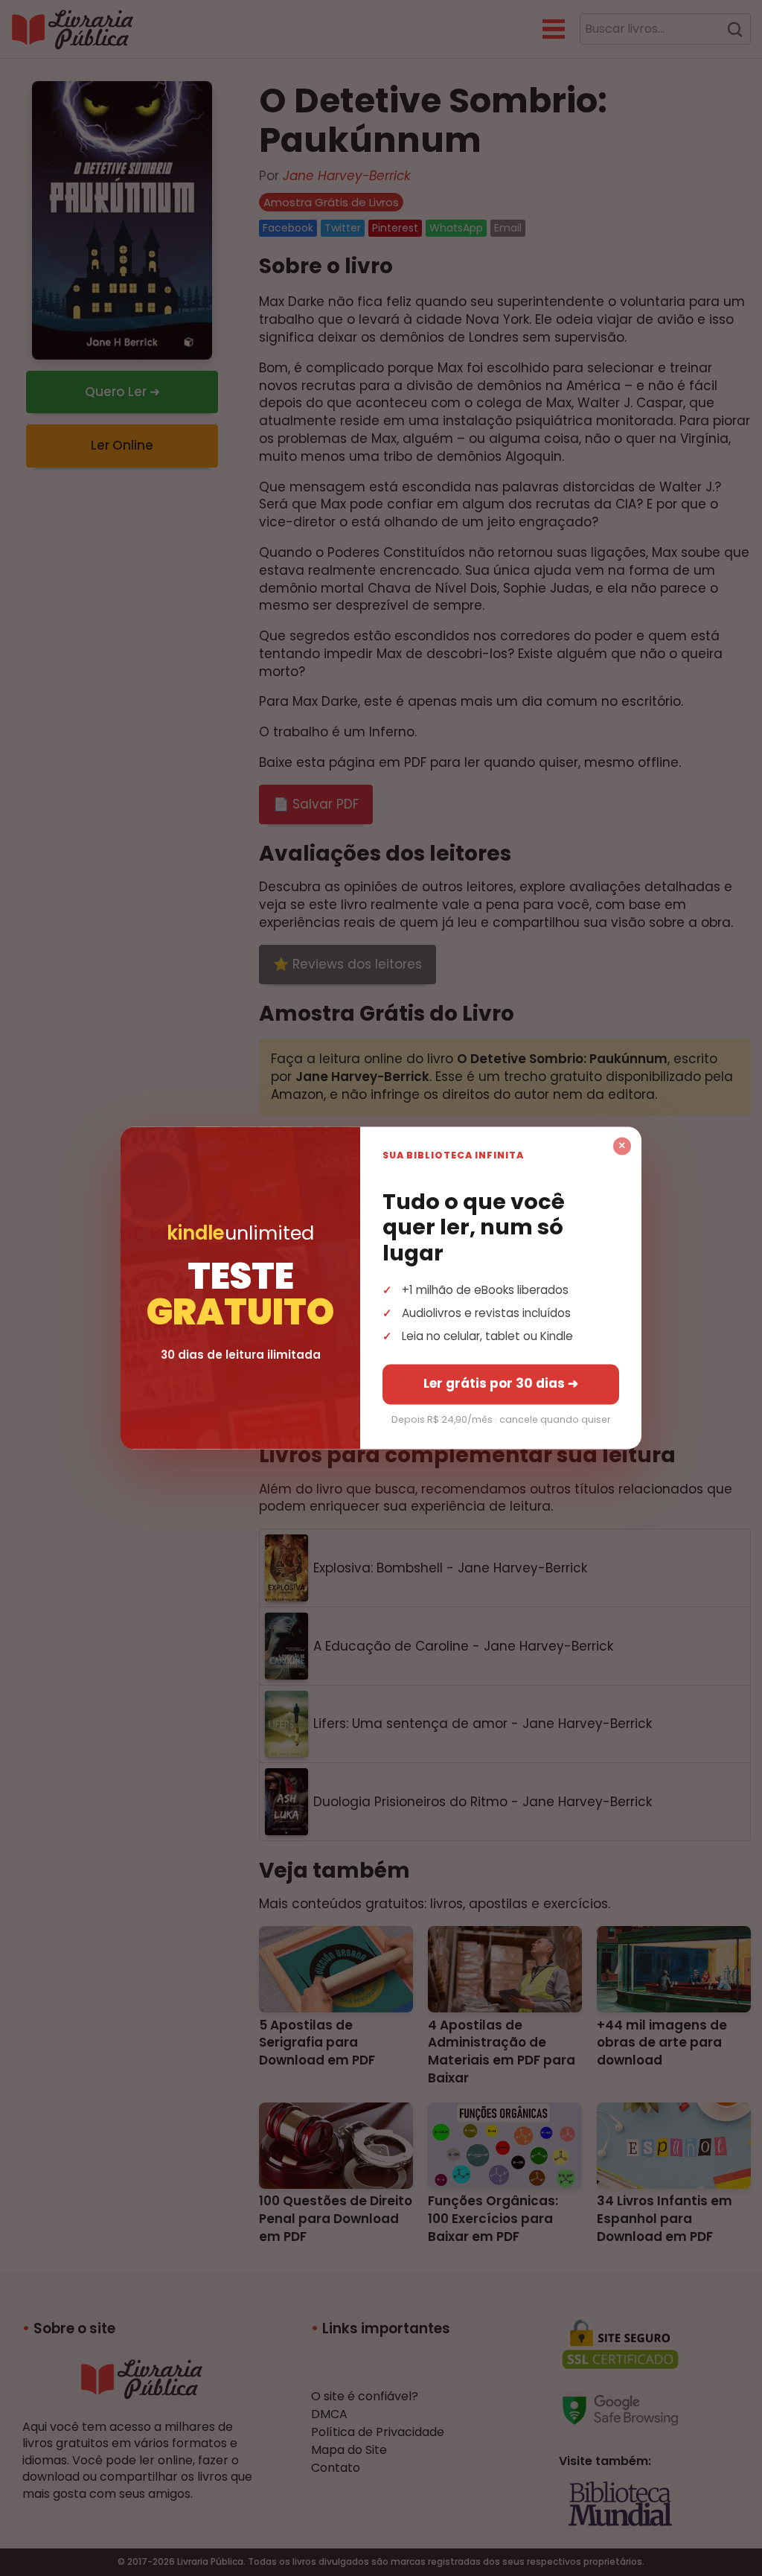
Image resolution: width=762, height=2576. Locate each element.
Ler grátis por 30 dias (501, 1384)
